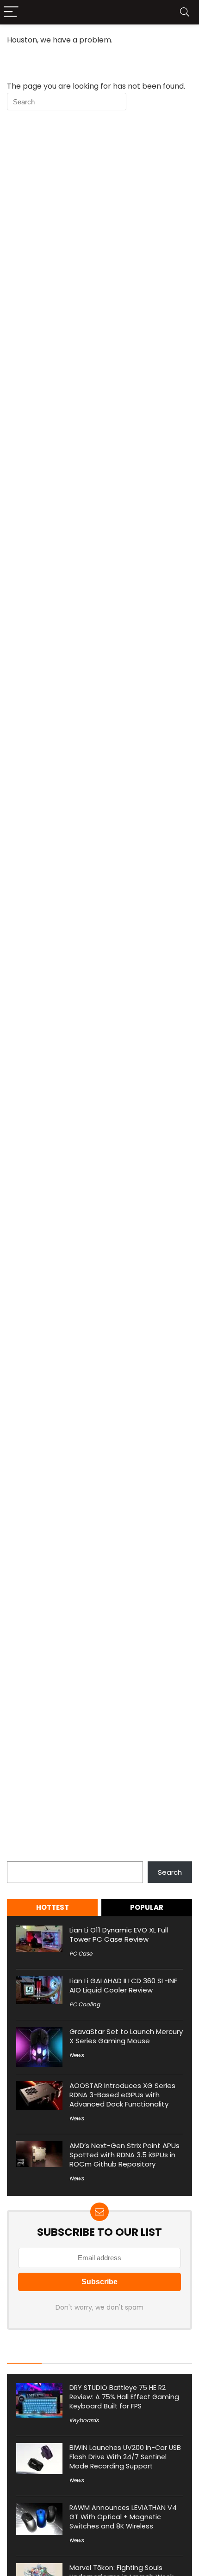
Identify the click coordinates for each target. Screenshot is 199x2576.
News (77, 2055)
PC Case (81, 1953)
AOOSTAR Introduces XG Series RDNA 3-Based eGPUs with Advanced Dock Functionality (122, 2095)
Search (19, 1856)
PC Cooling (85, 2004)
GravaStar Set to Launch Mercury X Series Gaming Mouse (126, 2036)
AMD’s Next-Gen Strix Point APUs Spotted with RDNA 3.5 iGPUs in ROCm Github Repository (124, 2155)
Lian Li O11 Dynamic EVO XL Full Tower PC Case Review (119, 1935)
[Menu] (11, 12)
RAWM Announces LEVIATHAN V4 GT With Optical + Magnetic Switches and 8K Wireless (123, 2517)
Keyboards (84, 2420)
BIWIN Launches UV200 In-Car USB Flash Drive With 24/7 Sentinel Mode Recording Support (125, 2457)
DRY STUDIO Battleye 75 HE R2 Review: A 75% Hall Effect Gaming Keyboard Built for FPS (124, 2397)
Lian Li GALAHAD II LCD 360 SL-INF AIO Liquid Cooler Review (123, 1985)
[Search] (185, 12)
